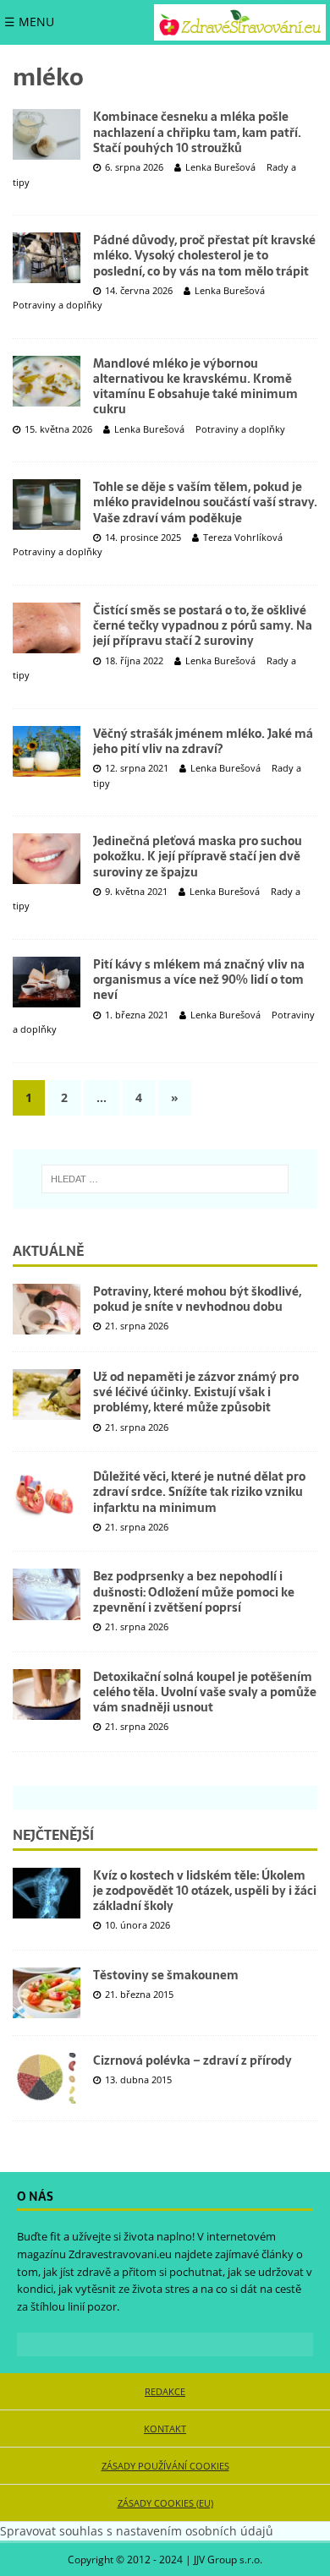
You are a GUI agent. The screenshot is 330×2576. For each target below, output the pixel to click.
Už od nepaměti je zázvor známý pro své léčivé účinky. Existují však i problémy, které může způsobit (196, 1392)
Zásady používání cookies (165, 2466)
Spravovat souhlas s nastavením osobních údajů (137, 2531)
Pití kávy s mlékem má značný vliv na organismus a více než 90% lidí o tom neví (199, 980)
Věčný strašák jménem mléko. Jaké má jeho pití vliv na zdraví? (203, 741)
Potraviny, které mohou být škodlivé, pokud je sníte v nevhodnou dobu (197, 1299)
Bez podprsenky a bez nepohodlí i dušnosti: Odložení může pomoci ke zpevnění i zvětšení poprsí (194, 1591)
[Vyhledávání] (165, 1179)
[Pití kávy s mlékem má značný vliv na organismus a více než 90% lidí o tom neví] (47, 982)
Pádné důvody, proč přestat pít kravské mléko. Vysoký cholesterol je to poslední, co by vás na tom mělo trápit (204, 255)
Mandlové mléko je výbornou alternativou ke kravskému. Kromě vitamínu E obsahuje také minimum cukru (195, 387)
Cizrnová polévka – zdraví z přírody (192, 2060)
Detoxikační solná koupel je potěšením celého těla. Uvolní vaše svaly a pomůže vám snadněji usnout (205, 1692)
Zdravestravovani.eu (120, 2254)
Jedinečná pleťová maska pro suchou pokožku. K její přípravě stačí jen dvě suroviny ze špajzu (198, 856)
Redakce (165, 2391)
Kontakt (165, 2429)
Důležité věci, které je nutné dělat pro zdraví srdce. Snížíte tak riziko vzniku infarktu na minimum (199, 1492)
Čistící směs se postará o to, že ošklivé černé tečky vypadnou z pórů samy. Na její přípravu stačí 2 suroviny (203, 625)
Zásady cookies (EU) (165, 2503)
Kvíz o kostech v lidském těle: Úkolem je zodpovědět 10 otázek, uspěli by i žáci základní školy (205, 1891)
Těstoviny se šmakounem (166, 1975)
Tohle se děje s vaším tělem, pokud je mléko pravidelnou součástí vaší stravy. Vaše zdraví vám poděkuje (205, 502)
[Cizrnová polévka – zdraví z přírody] (47, 2078)
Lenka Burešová (220, 167)
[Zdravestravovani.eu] (240, 22)
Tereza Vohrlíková (243, 537)
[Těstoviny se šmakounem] (47, 1993)
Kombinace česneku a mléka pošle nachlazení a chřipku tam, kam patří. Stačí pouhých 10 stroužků (197, 132)
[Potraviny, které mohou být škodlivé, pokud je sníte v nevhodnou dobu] (47, 1309)
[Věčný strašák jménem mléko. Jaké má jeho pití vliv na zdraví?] (47, 751)
